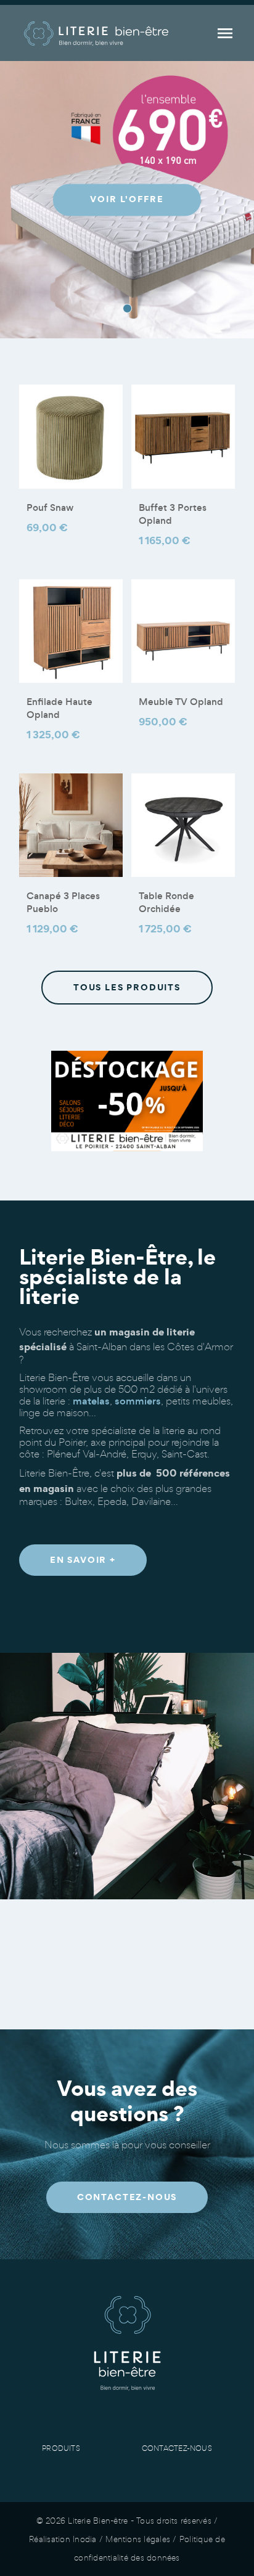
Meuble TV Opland (181, 702)
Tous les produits (127, 987)
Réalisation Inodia (63, 2539)
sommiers (138, 1401)
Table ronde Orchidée (166, 902)
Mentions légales (138, 2539)
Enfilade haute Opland (59, 708)
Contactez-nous (177, 2448)
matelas (91, 1401)
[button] (83, 1560)
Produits (61, 2448)
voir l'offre (127, 200)
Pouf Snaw (50, 507)
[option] (127, 200)
